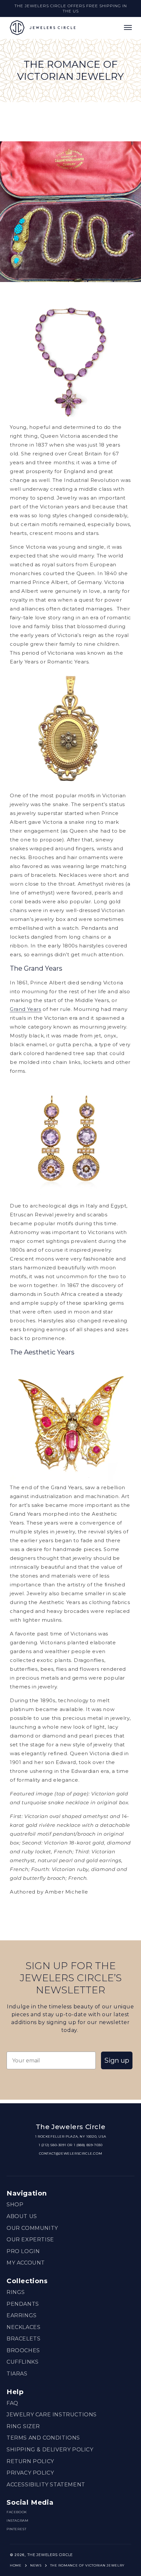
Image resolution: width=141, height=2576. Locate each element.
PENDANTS (23, 2304)
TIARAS (17, 2374)
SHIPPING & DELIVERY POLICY (50, 2450)
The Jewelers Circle (50, 2555)
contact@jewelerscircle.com (71, 2153)
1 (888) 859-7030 (88, 2145)
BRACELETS (23, 2339)
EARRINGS (22, 2315)
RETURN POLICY (30, 2461)
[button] (128, 27)
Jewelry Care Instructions (52, 2415)
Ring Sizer (23, 2426)
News (36, 2565)
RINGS (16, 2292)
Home (16, 2565)
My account (26, 2263)
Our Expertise (30, 2240)
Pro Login (23, 2251)
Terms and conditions (43, 2438)
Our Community (32, 2228)
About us (22, 2216)
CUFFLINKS (22, 2362)
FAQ (12, 2403)
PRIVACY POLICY (30, 2473)
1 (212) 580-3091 (52, 2145)
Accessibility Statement (46, 2485)
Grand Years (26, 1009)
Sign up (117, 2060)
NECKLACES (23, 2327)
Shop (15, 2205)
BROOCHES (23, 2350)
